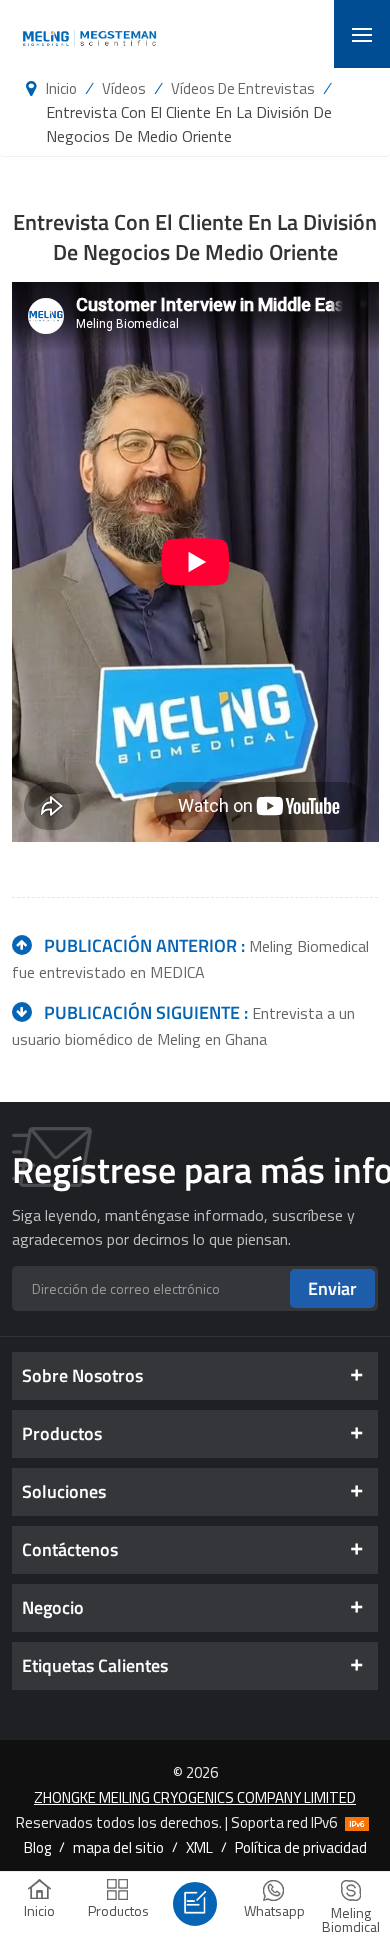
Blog (37, 1847)
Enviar (332, 1288)
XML (199, 1847)
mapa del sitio (118, 1847)
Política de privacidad (301, 1847)
